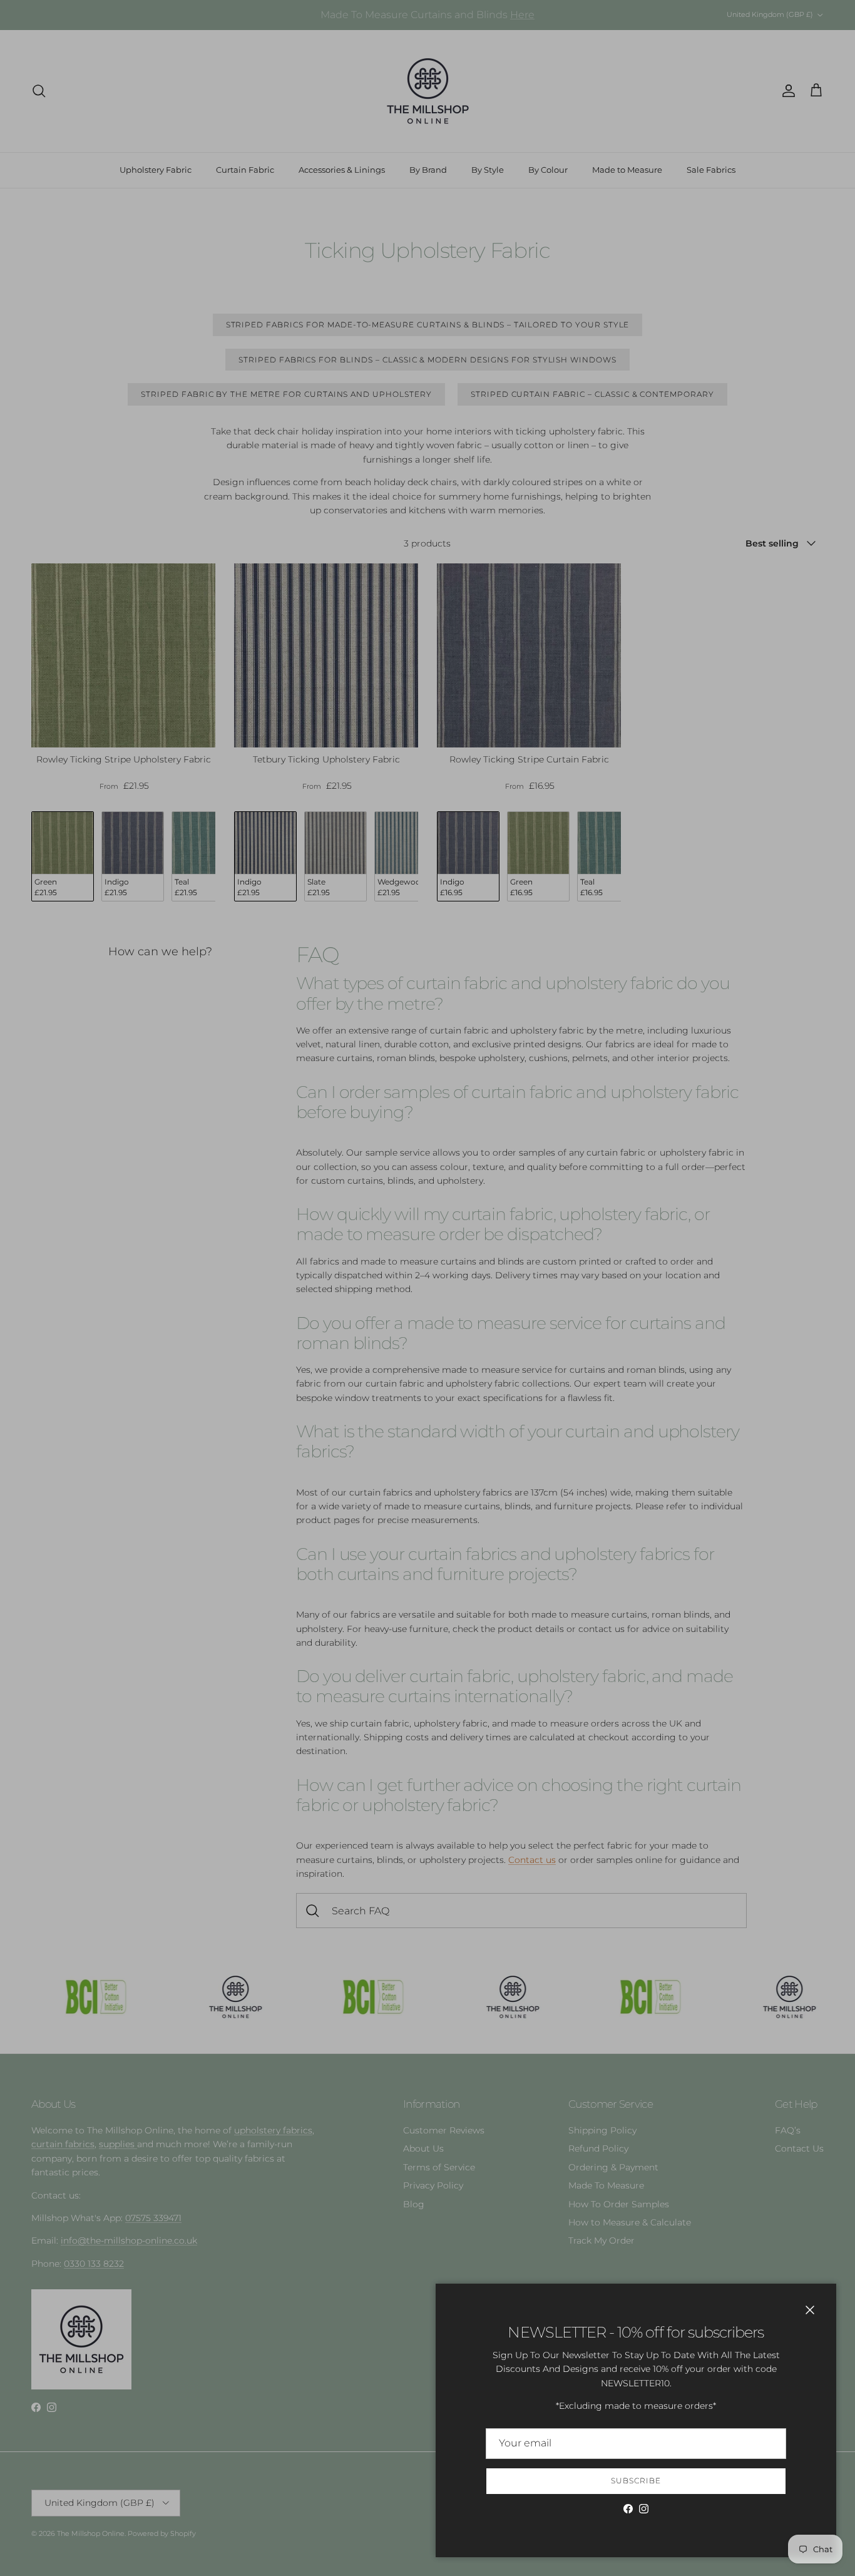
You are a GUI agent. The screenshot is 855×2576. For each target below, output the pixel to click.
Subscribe (636, 2481)
